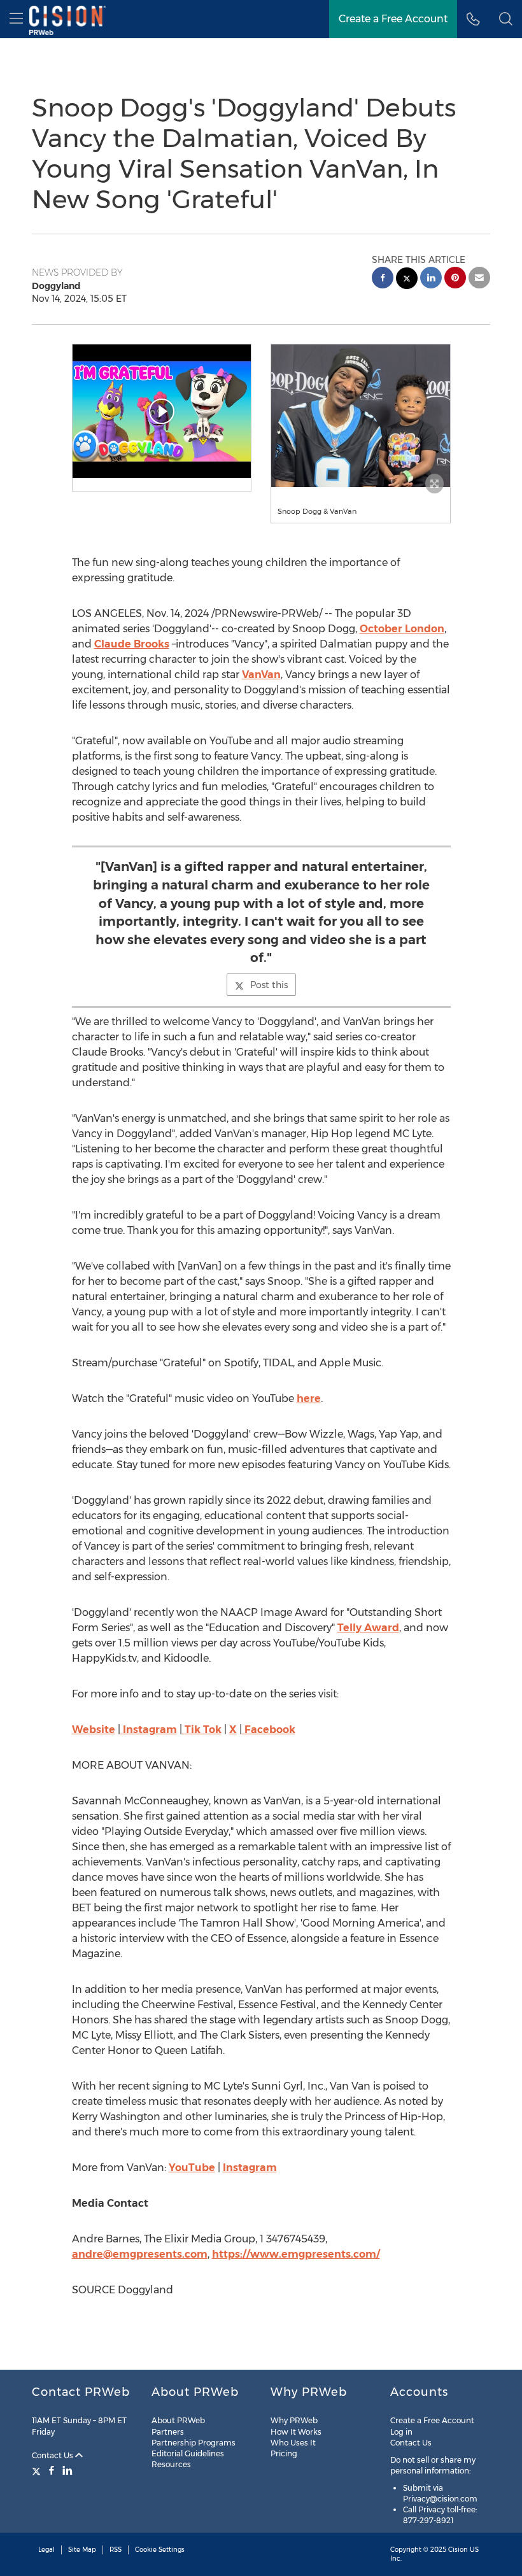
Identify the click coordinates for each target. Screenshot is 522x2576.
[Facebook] (52, 2470)
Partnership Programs (194, 2443)
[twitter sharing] (407, 280)
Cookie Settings (160, 2550)
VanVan (261, 675)
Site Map (82, 2550)
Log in (401, 2432)
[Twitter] (38, 2470)
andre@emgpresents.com (140, 2254)
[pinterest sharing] (455, 279)
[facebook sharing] (383, 279)
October (402, 629)
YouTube (192, 2168)
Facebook (270, 1730)
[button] (162, 411)
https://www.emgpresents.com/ (296, 2254)
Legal (46, 2550)
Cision (458, 2550)
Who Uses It (293, 2443)
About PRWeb (178, 2420)
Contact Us (53, 2455)
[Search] (506, 19)
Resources (171, 2464)
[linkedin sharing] (431, 279)
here (309, 1398)
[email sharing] (479, 279)
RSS (116, 2550)
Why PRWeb (294, 2420)
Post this (269, 985)
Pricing (284, 2453)
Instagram (150, 1730)
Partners (168, 2432)
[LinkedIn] (67, 2470)
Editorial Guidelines (188, 2453)
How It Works (296, 2432)
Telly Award (368, 1628)
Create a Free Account (393, 19)
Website (94, 1730)
